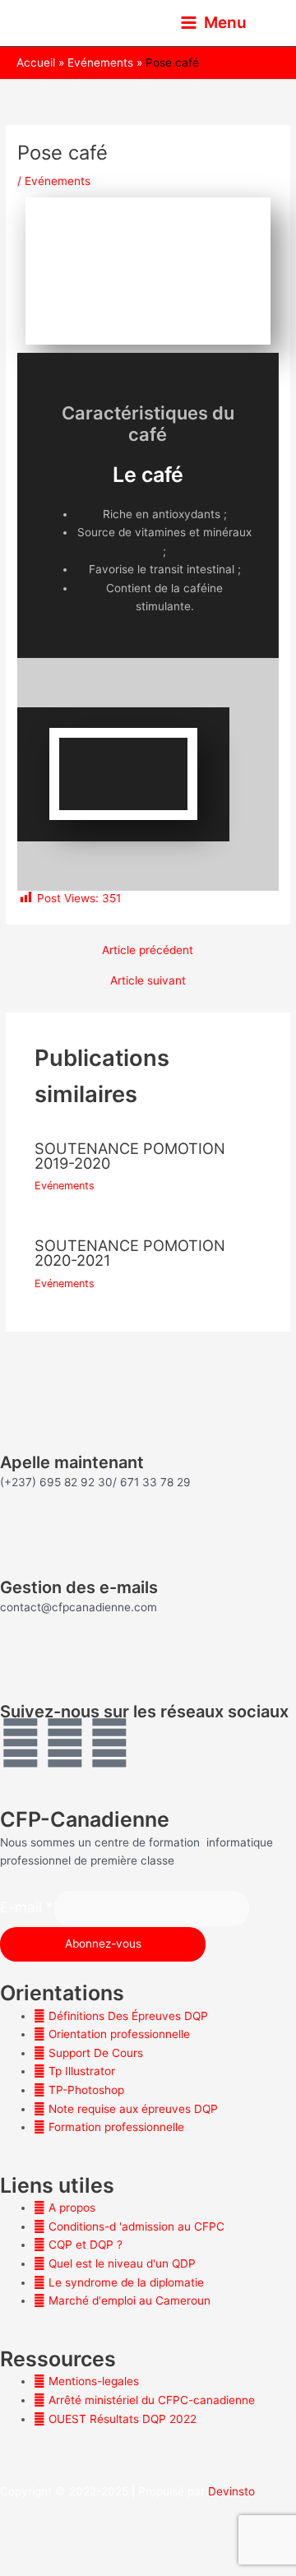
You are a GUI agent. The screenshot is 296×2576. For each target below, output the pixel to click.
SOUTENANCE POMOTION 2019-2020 (130, 1156)
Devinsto (231, 2491)
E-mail (27, 1907)
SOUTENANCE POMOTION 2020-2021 (130, 1253)
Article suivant (148, 981)
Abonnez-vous (103, 1944)
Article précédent (148, 951)
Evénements (58, 181)
